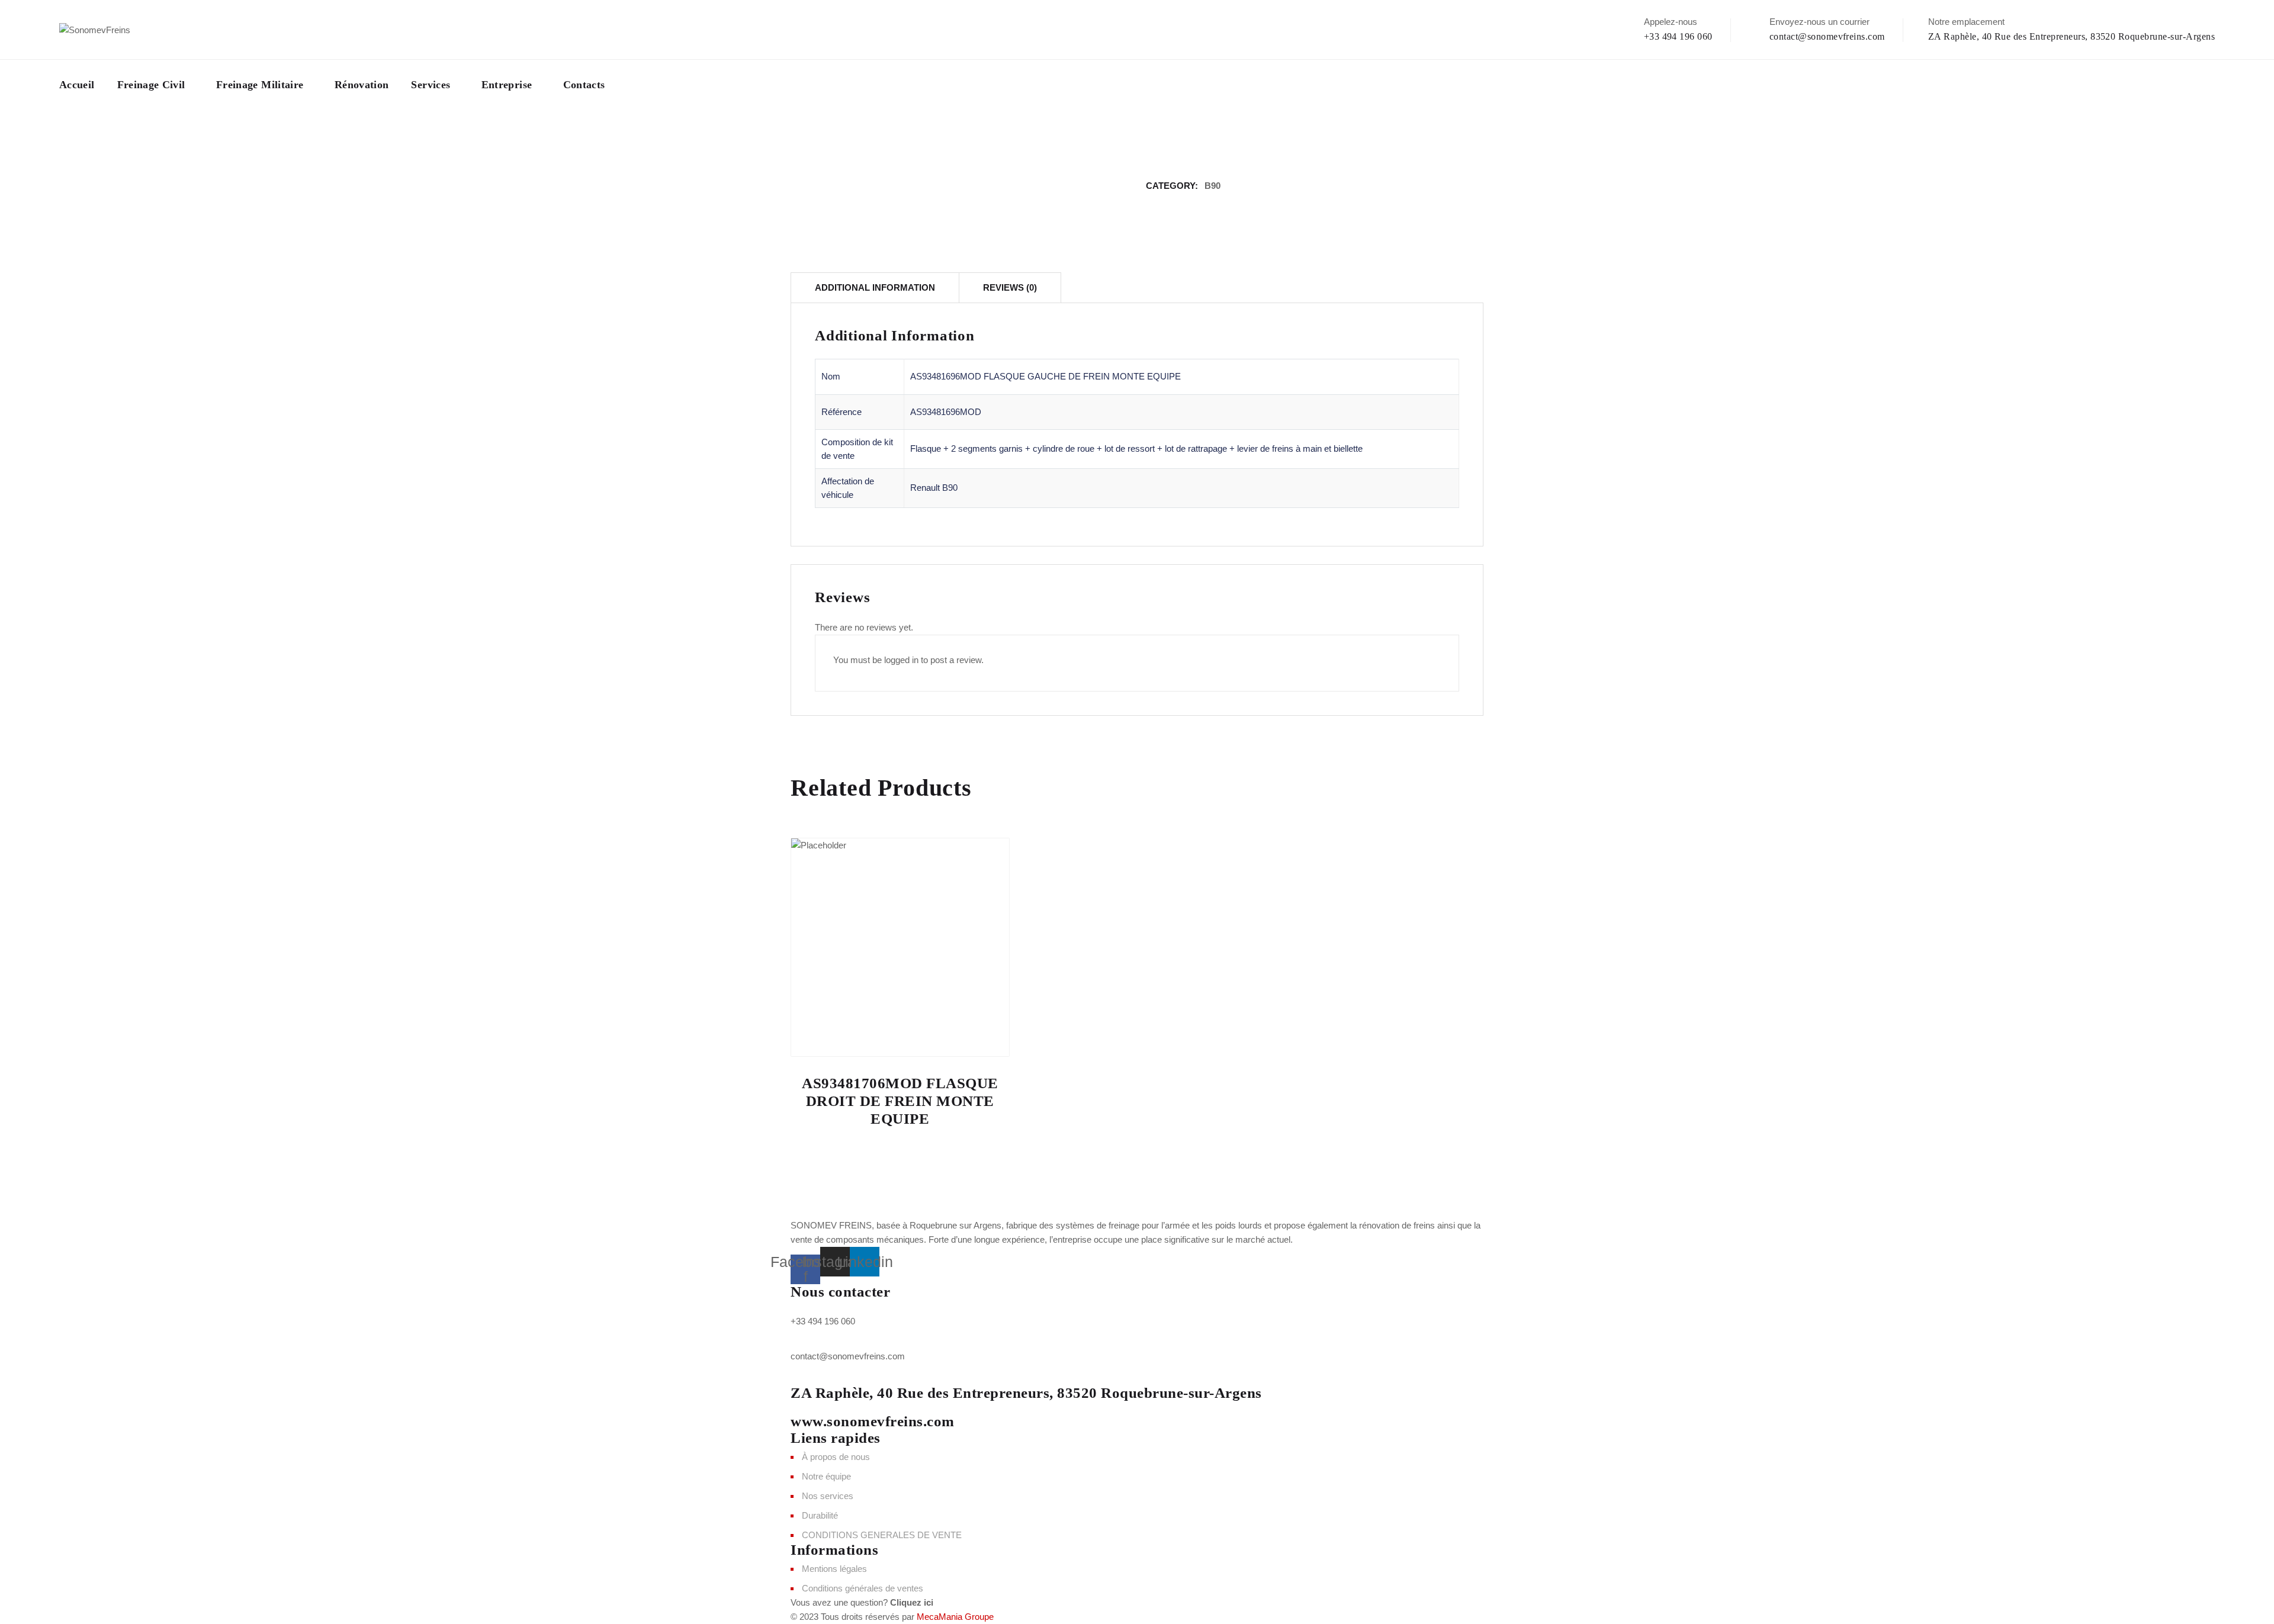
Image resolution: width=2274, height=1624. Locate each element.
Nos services (828, 1496)
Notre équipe (826, 1476)
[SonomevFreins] (95, 29)
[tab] (875, 287)
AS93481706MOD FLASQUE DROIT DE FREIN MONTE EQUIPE (900, 1101)
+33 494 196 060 (1678, 36)
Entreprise (507, 85)
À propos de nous (836, 1457)
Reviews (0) (1010, 287)
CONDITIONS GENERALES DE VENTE (882, 1535)
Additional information (875, 287)
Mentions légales (834, 1569)
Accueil (77, 85)
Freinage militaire (260, 85)
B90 (1213, 186)
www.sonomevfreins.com (873, 1421)
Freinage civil (151, 85)
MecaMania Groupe (955, 1617)
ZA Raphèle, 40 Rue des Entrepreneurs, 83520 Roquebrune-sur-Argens (2071, 36)
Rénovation (362, 85)
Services (431, 85)
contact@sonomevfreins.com (1827, 36)
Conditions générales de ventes (863, 1588)
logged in (901, 660)
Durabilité (820, 1515)
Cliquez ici (912, 1602)
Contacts (584, 85)
